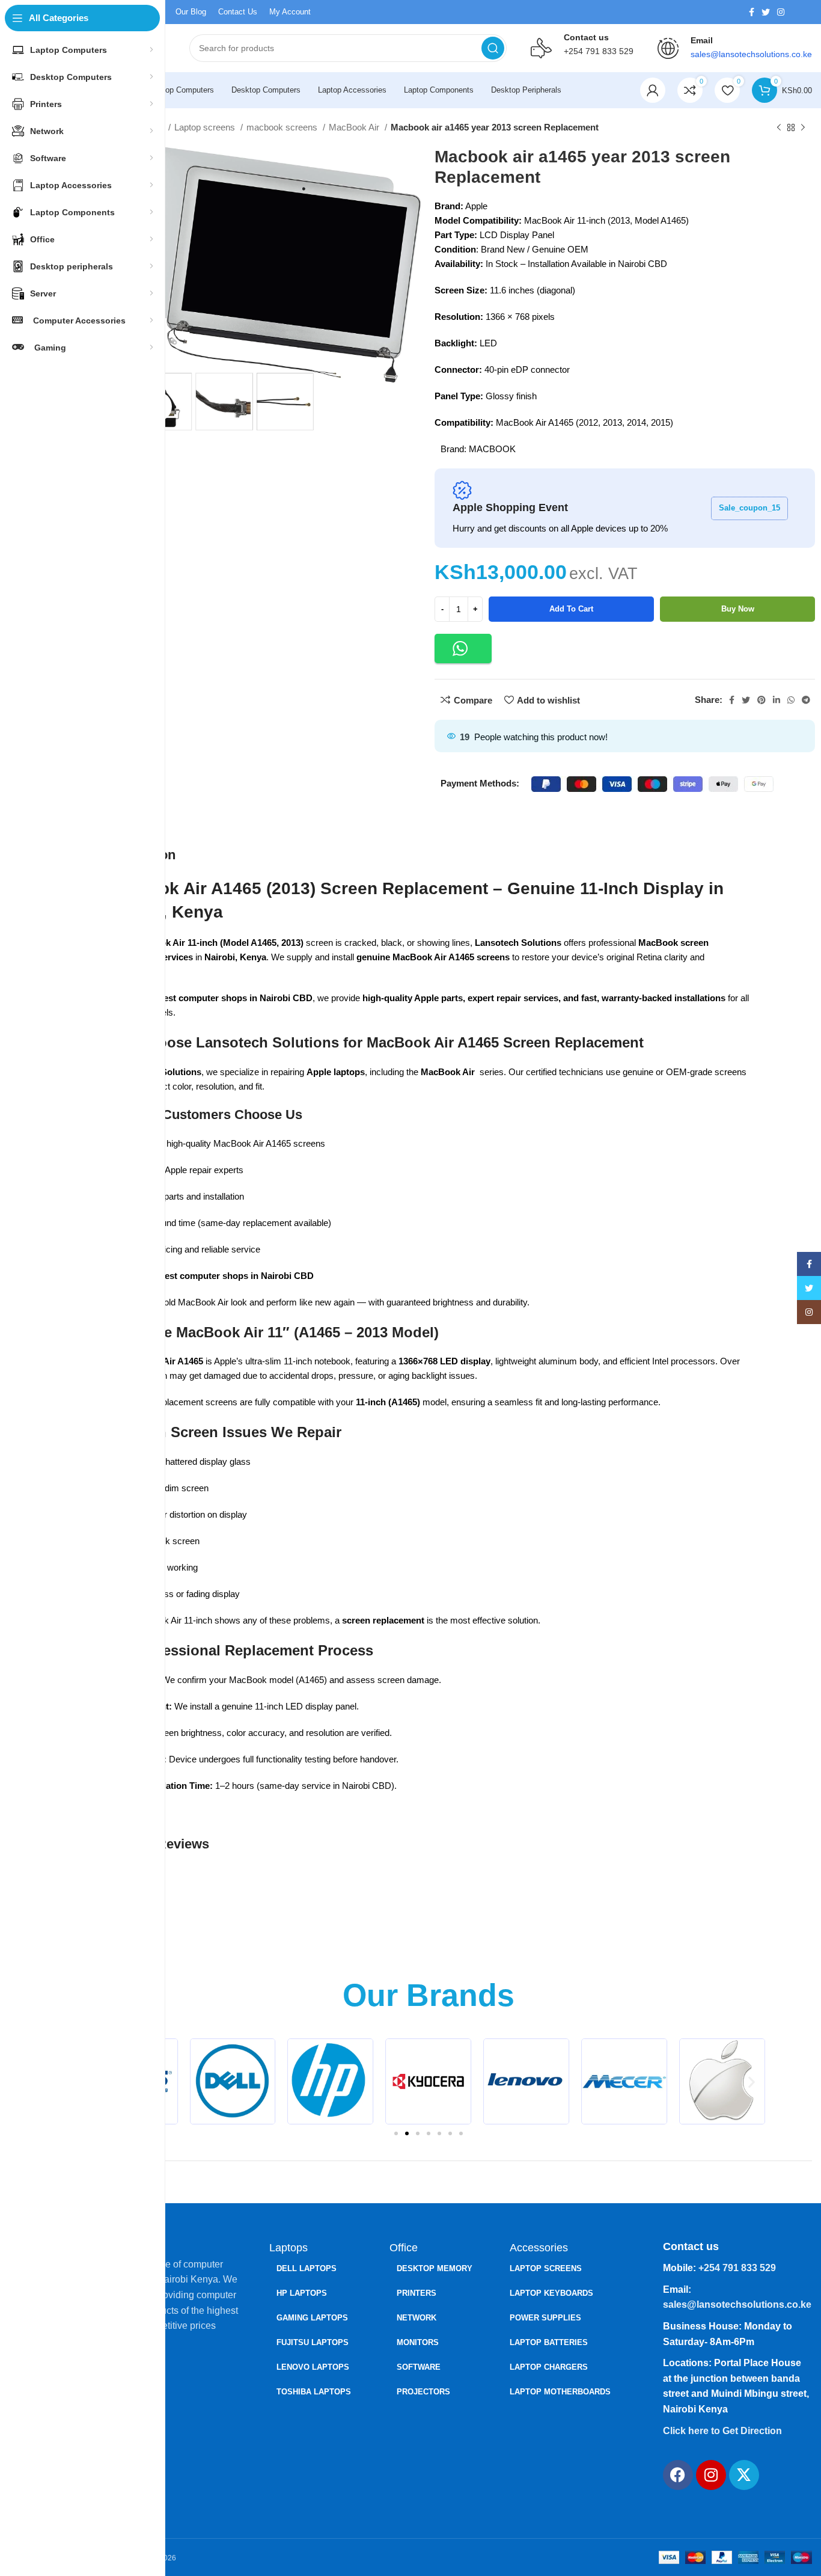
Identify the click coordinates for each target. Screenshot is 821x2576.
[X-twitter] (744, 2475)
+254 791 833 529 (599, 51)
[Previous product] (779, 128)
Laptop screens (206, 127)
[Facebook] (678, 2475)
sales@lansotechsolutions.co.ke (737, 2305)
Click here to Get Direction (722, 2431)
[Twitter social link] (766, 12)
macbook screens (283, 127)
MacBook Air (355, 127)
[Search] (493, 48)
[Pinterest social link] (761, 700)
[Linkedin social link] (777, 700)
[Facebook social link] (752, 12)
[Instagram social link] (781, 12)
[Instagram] (711, 2475)
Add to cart (571, 609)
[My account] (653, 90)
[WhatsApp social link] (791, 700)
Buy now (738, 609)
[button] (463, 649)
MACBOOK (492, 449)
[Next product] (803, 128)
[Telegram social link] (806, 700)
